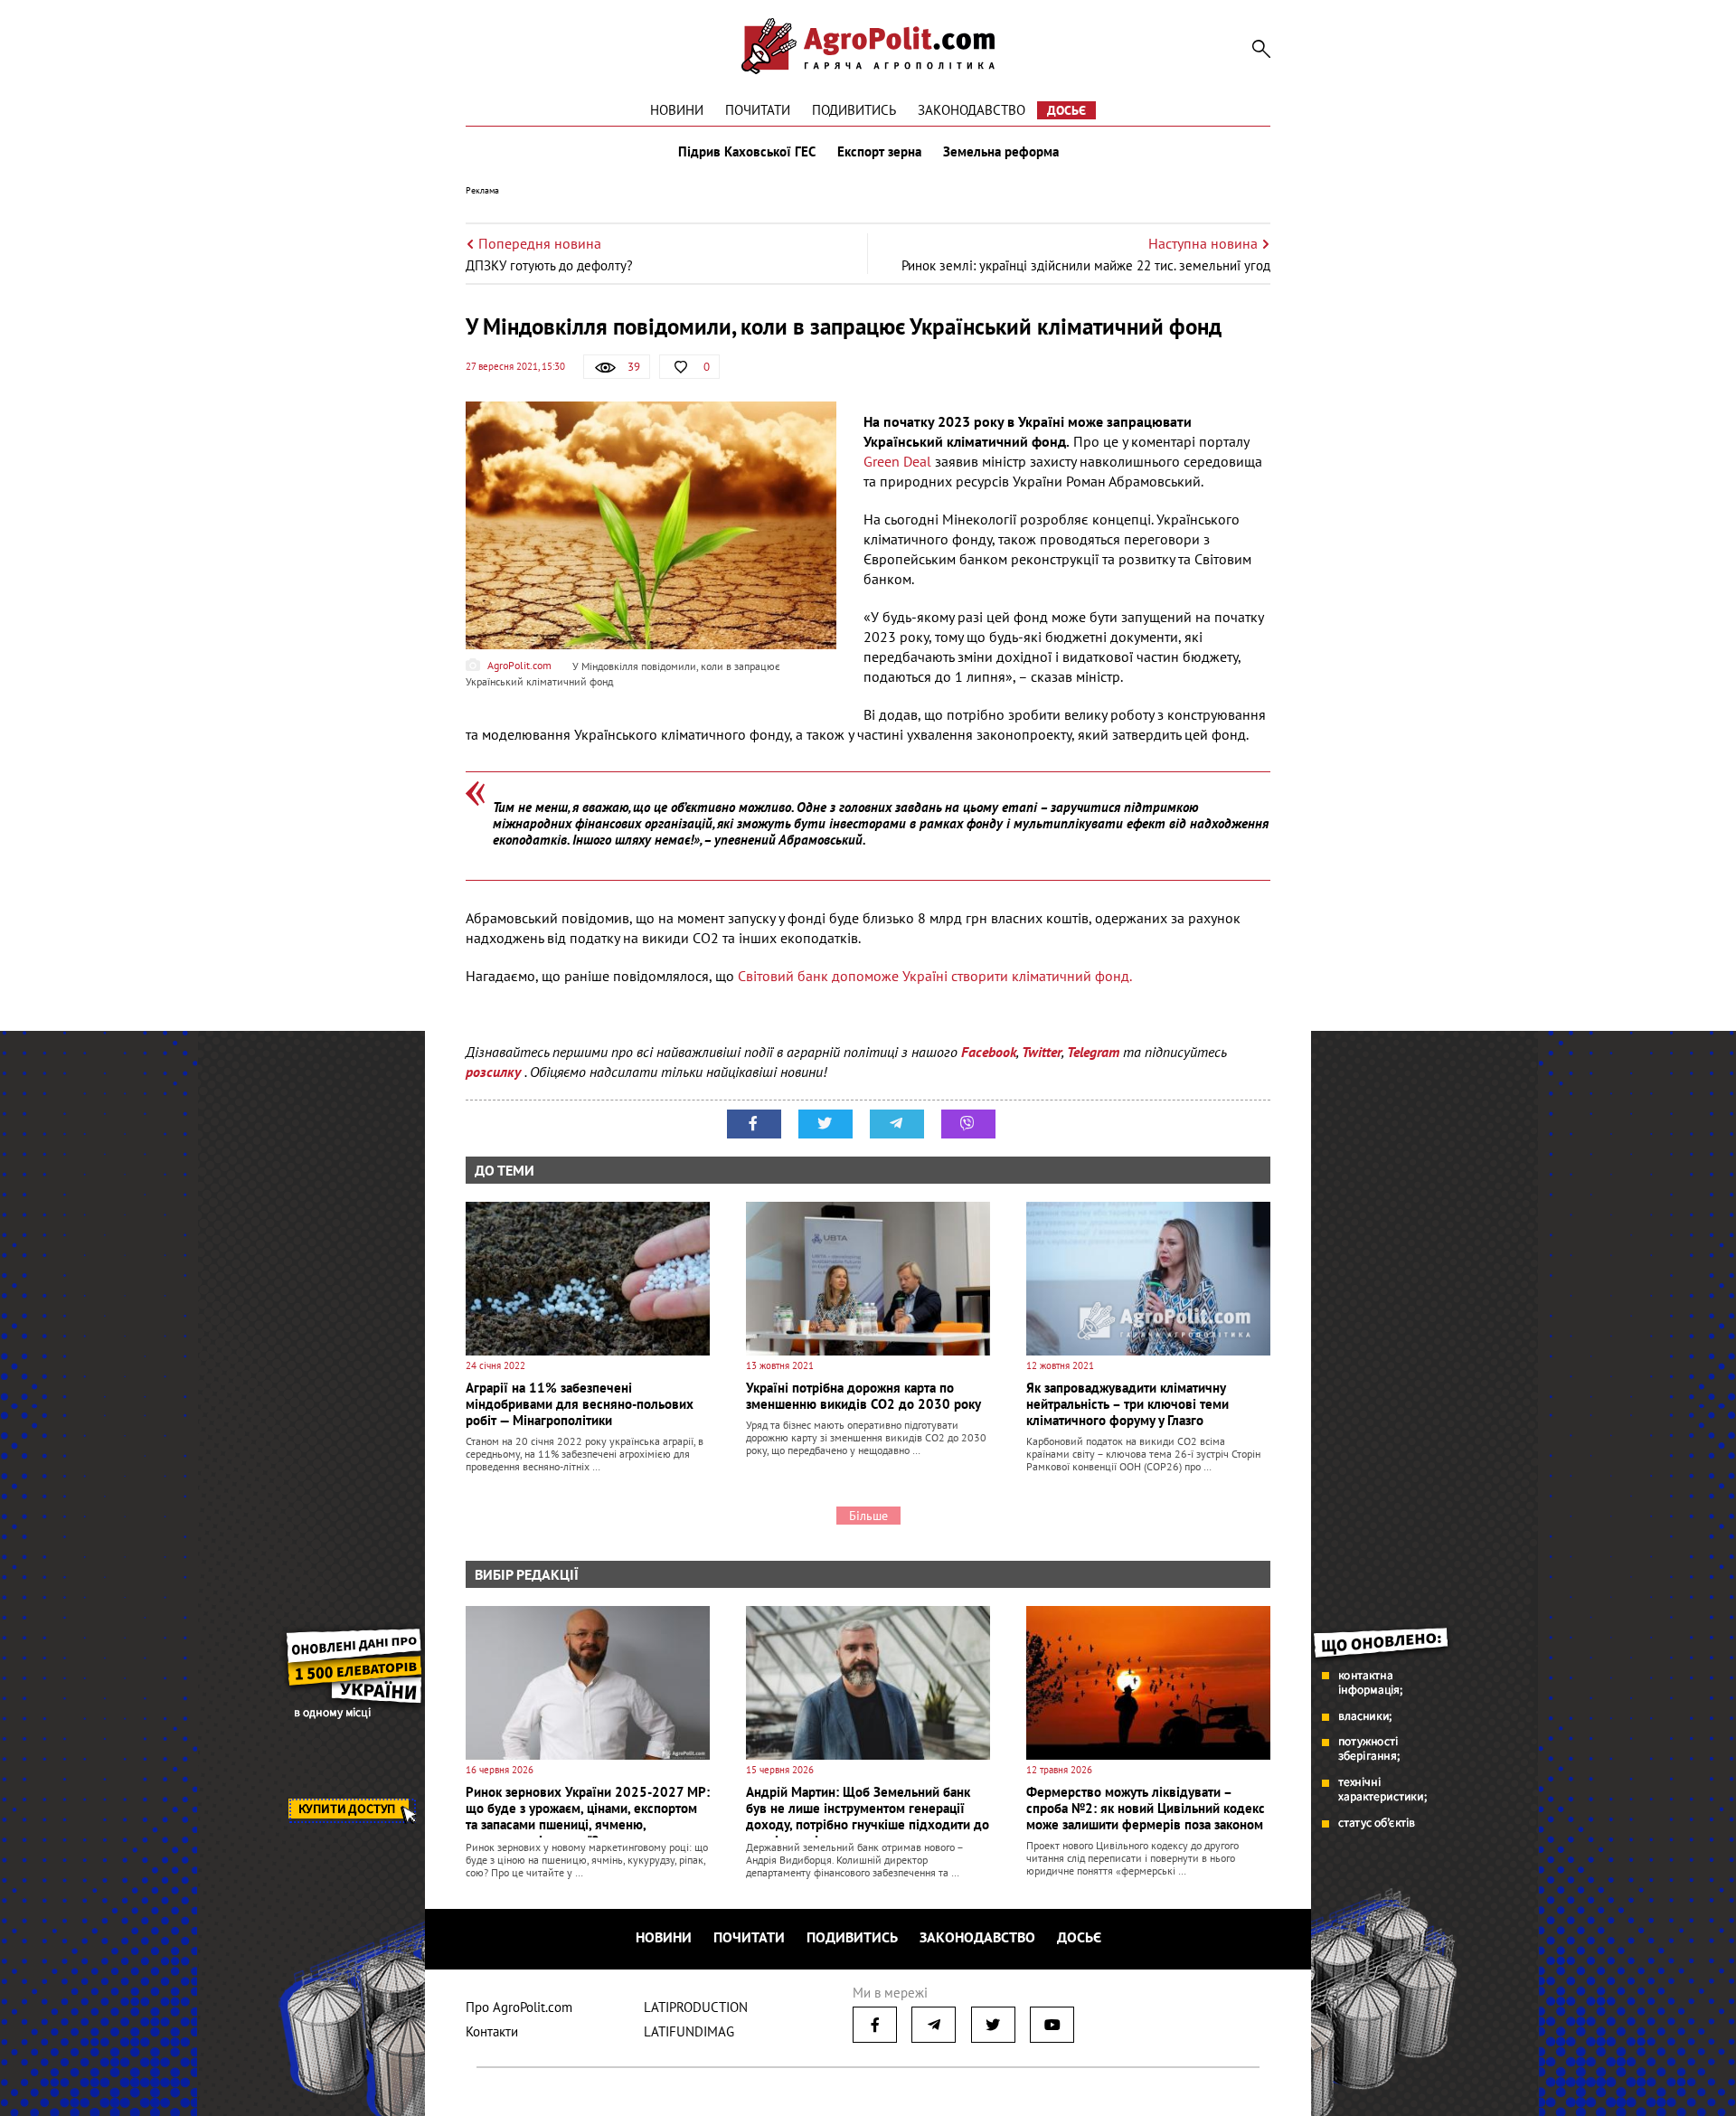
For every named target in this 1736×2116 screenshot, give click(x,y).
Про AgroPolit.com (519, 2007)
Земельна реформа (1001, 152)
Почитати (758, 110)
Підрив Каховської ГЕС (747, 152)
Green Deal (897, 461)
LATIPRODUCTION (696, 2007)
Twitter (1042, 1052)
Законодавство (972, 110)
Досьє (1066, 110)
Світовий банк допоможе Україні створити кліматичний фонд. (935, 976)
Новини (677, 110)
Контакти (492, 2031)
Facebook (989, 1052)
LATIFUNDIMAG (689, 2031)
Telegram (1093, 1052)
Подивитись (854, 110)
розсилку (495, 1072)
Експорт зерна (879, 152)
